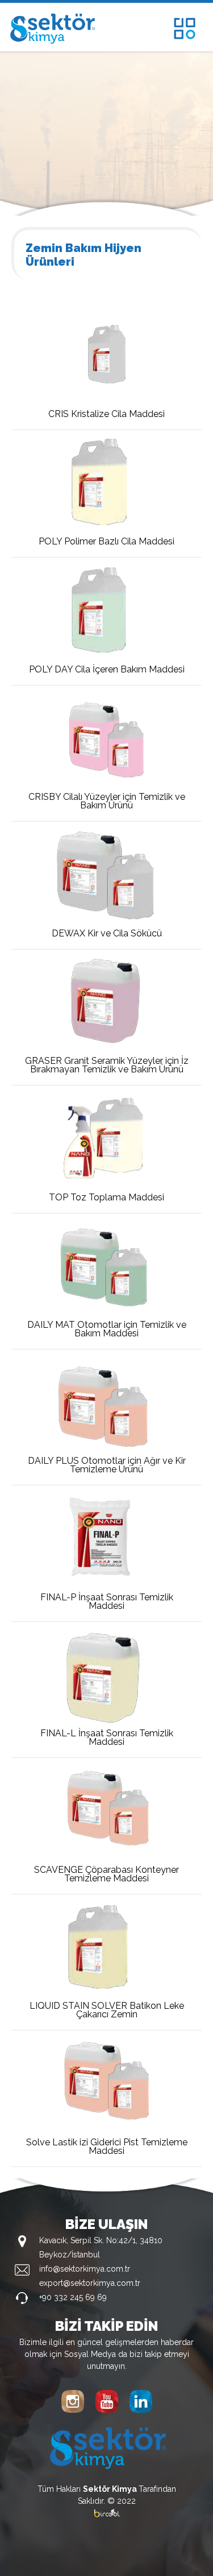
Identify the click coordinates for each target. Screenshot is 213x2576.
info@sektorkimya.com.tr (85, 2269)
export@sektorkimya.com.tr (90, 2283)
